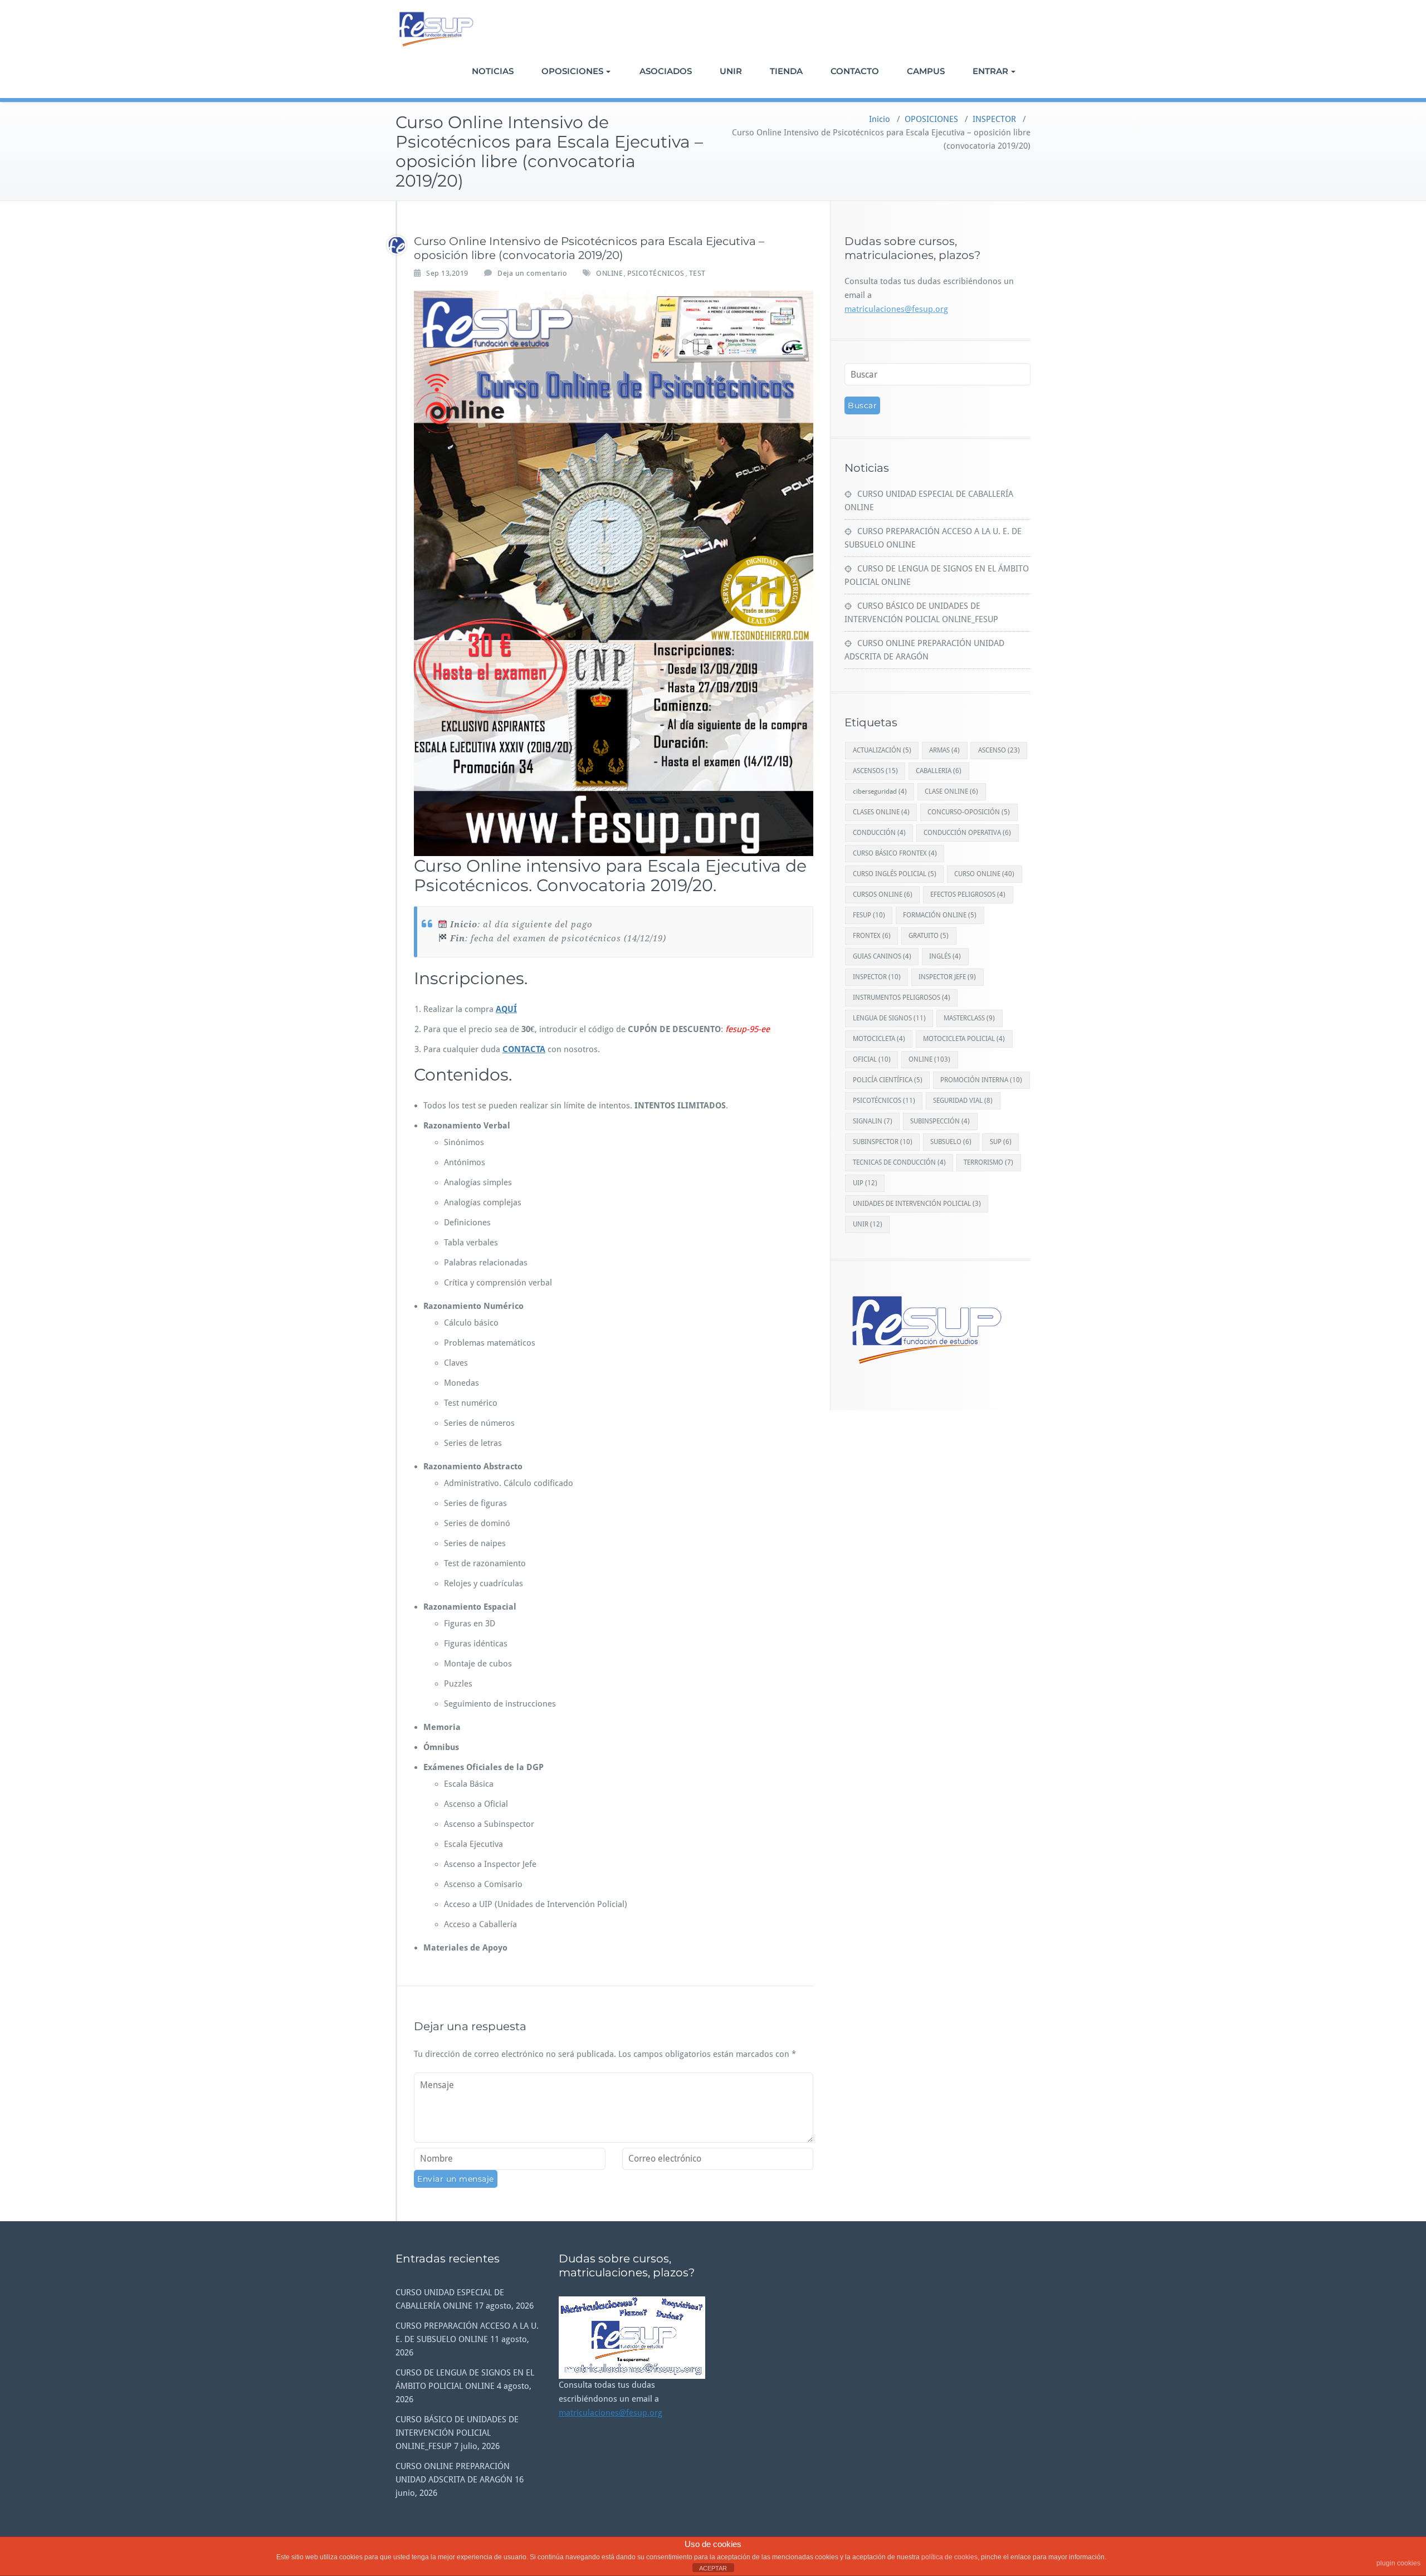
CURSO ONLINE (984, 874)
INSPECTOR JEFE (947, 977)
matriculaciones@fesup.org (896, 309)
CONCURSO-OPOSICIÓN (969, 812)
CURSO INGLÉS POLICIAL (895, 874)
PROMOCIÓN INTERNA (981, 1080)
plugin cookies (1398, 2563)
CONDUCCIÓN (879, 833)
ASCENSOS (875, 771)
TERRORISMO (988, 1162)
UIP (865, 1183)
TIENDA (786, 71)
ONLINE (609, 273)
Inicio (880, 119)
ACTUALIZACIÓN (882, 750)
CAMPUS (926, 71)
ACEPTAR (713, 2568)
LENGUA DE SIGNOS (889, 1018)
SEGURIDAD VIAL (963, 1101)
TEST (697, 273)
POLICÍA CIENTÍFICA (888, 1080)
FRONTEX (872, 936)
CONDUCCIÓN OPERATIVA (967, 833)
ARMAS (944, 750)
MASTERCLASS (969, 1018)
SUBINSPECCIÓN (940, 1121)
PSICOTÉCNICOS (656, 273)
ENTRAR (990, 71)
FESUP (869, 915)
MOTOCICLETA (879, 1039)
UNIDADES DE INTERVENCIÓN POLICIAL (917, 1204)
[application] (632, 2338)
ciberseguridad (880, 791)
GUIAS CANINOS (882, 956)
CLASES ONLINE (881, 812)
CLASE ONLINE (951, 791)
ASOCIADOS (666, 71)
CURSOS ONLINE (883, 894)
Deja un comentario (532, 273)
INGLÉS (945, 956)
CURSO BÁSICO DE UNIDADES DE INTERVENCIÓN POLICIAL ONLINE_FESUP (457, 2433)
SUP (1001, 1142)
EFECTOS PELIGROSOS (968, 894)
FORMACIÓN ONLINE (940, 915)
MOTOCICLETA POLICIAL (964, 1039)
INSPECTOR (994, 119)
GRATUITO (929, 936)
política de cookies (949, 2557)
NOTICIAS (493, 71)
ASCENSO (999, 750)
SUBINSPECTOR (883, 1142)
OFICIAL (872, 1059)
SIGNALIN (873, 1121)
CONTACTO (855, 71)
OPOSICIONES (572, 71)
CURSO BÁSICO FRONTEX (895, 853)
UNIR (731, 71)
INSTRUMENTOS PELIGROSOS (902, 998)
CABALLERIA (939, 771)
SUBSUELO (951, 1142)
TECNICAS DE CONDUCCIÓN (899, 1162)
